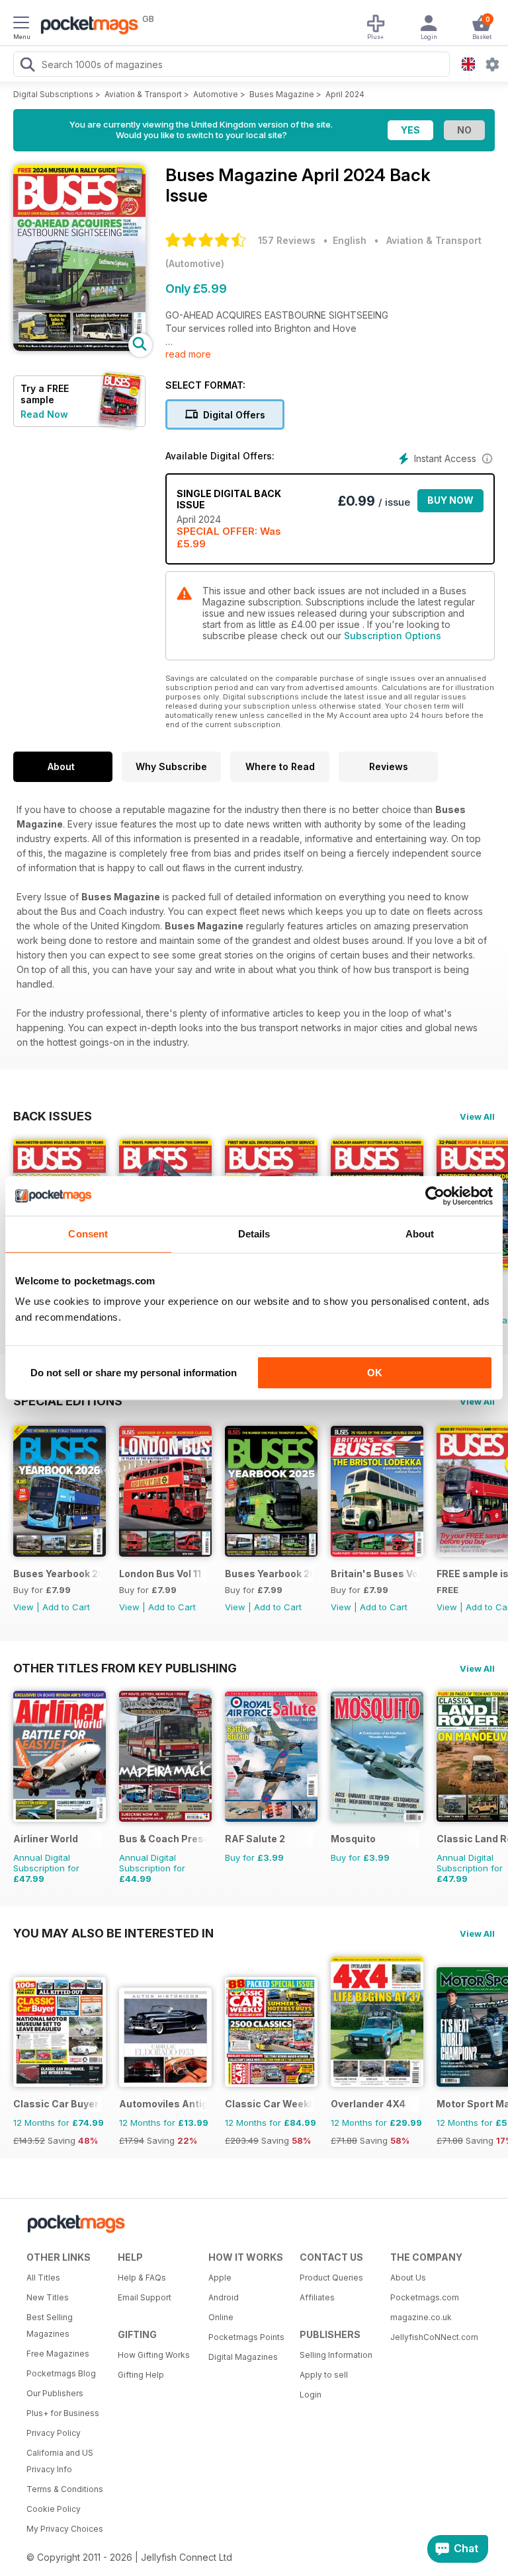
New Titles (48, 2297)
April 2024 (345, 94)
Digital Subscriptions (53, 94)
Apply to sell (324, 2375)
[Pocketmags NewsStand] (86, 26)
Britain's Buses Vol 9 (375, 1574)
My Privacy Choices (65, 2529)
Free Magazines (58, 2354)
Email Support (145, 2297)
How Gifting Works (154, 2355)
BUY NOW (450, 500)
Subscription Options (393, 636)
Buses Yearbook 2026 (57, 1574)
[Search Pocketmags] (27, 66)
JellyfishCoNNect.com (431, 2337)
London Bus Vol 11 (160, 1574)
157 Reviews (287, 240)
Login (311, 2395)
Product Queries (331, 2278)
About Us (408, 2278)
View (23, 1607)
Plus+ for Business (63, 2413)
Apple (220, 2278)
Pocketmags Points (246, 2337)
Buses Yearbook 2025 (269, 1574)
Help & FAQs (142, 2278)
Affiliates (317, 2297)
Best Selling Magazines (50, 2325)
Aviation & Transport (143, 94)
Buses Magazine (282, 94)
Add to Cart (66, 1607)
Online (221, 2317)
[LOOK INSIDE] (79, 347)
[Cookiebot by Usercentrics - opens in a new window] (435, 1196)
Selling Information (336, 2355)
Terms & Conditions (65, 2489)
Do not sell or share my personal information (134, 1373)
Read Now (44, 414)
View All (477, 1116)
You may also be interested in (113, 1933)
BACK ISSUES (53, 1116)
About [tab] (420, 1234)
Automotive (216, 94)
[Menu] (21, 24)
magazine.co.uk (421, 2317)
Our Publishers (55, 2393)
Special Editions (68, 1401)
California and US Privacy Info (60, 2461)
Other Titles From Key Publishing (125, 1668)
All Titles (43, 2278)
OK (375, 1373)
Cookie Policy (54, 2509)
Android (224, 2297)
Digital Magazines (243, 2357)
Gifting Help (141, 2375)
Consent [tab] (88, 1234)
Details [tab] (254, 1234)
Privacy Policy (54, 2433)
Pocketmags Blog (61, 2373)
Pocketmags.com (425, 2297)
